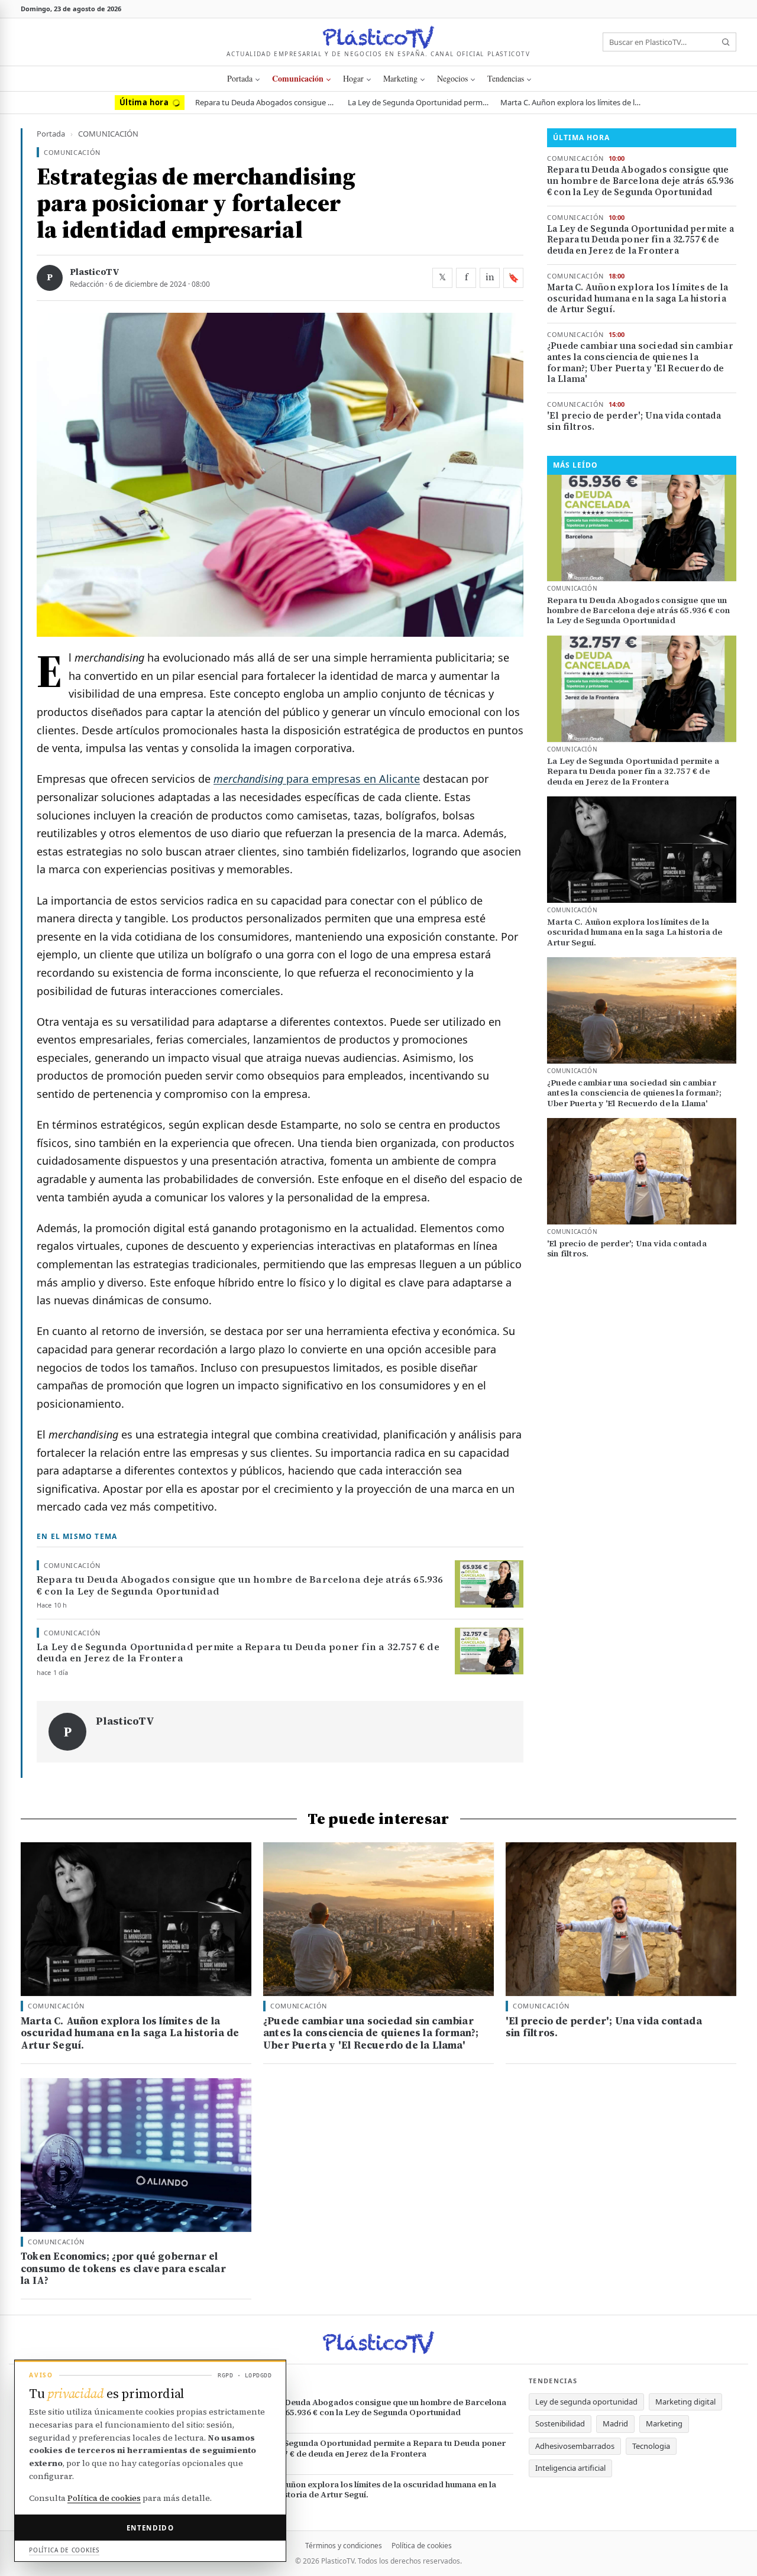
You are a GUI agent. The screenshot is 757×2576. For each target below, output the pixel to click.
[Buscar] (726, 42)
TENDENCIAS (506, 78)
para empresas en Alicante (317, 779)
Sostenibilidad (560, 2423)
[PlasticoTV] (378, 37)
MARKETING (400, 78)
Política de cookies (422, 2546)
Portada (240, 78)
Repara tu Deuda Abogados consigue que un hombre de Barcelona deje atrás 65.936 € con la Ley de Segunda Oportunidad (266, 102)
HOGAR (353, 78)
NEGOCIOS (452, 78)
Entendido (150, 2528)
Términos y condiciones (344, 2546)
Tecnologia (651, 2446)
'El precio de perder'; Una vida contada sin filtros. (634, 422)
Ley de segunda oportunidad (586, 2402)
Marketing (664, 2423)
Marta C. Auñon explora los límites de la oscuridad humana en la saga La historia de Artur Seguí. (571, 102)
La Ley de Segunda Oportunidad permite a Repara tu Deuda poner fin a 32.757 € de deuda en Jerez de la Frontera (419, 102)
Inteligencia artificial (570, 2468)
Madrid (615, 2423)
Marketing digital (685, 2402)
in (490, 277)
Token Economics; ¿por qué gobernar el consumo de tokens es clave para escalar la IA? (123, 2269)
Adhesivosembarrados (575, 2446)
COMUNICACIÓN (298, 78)
